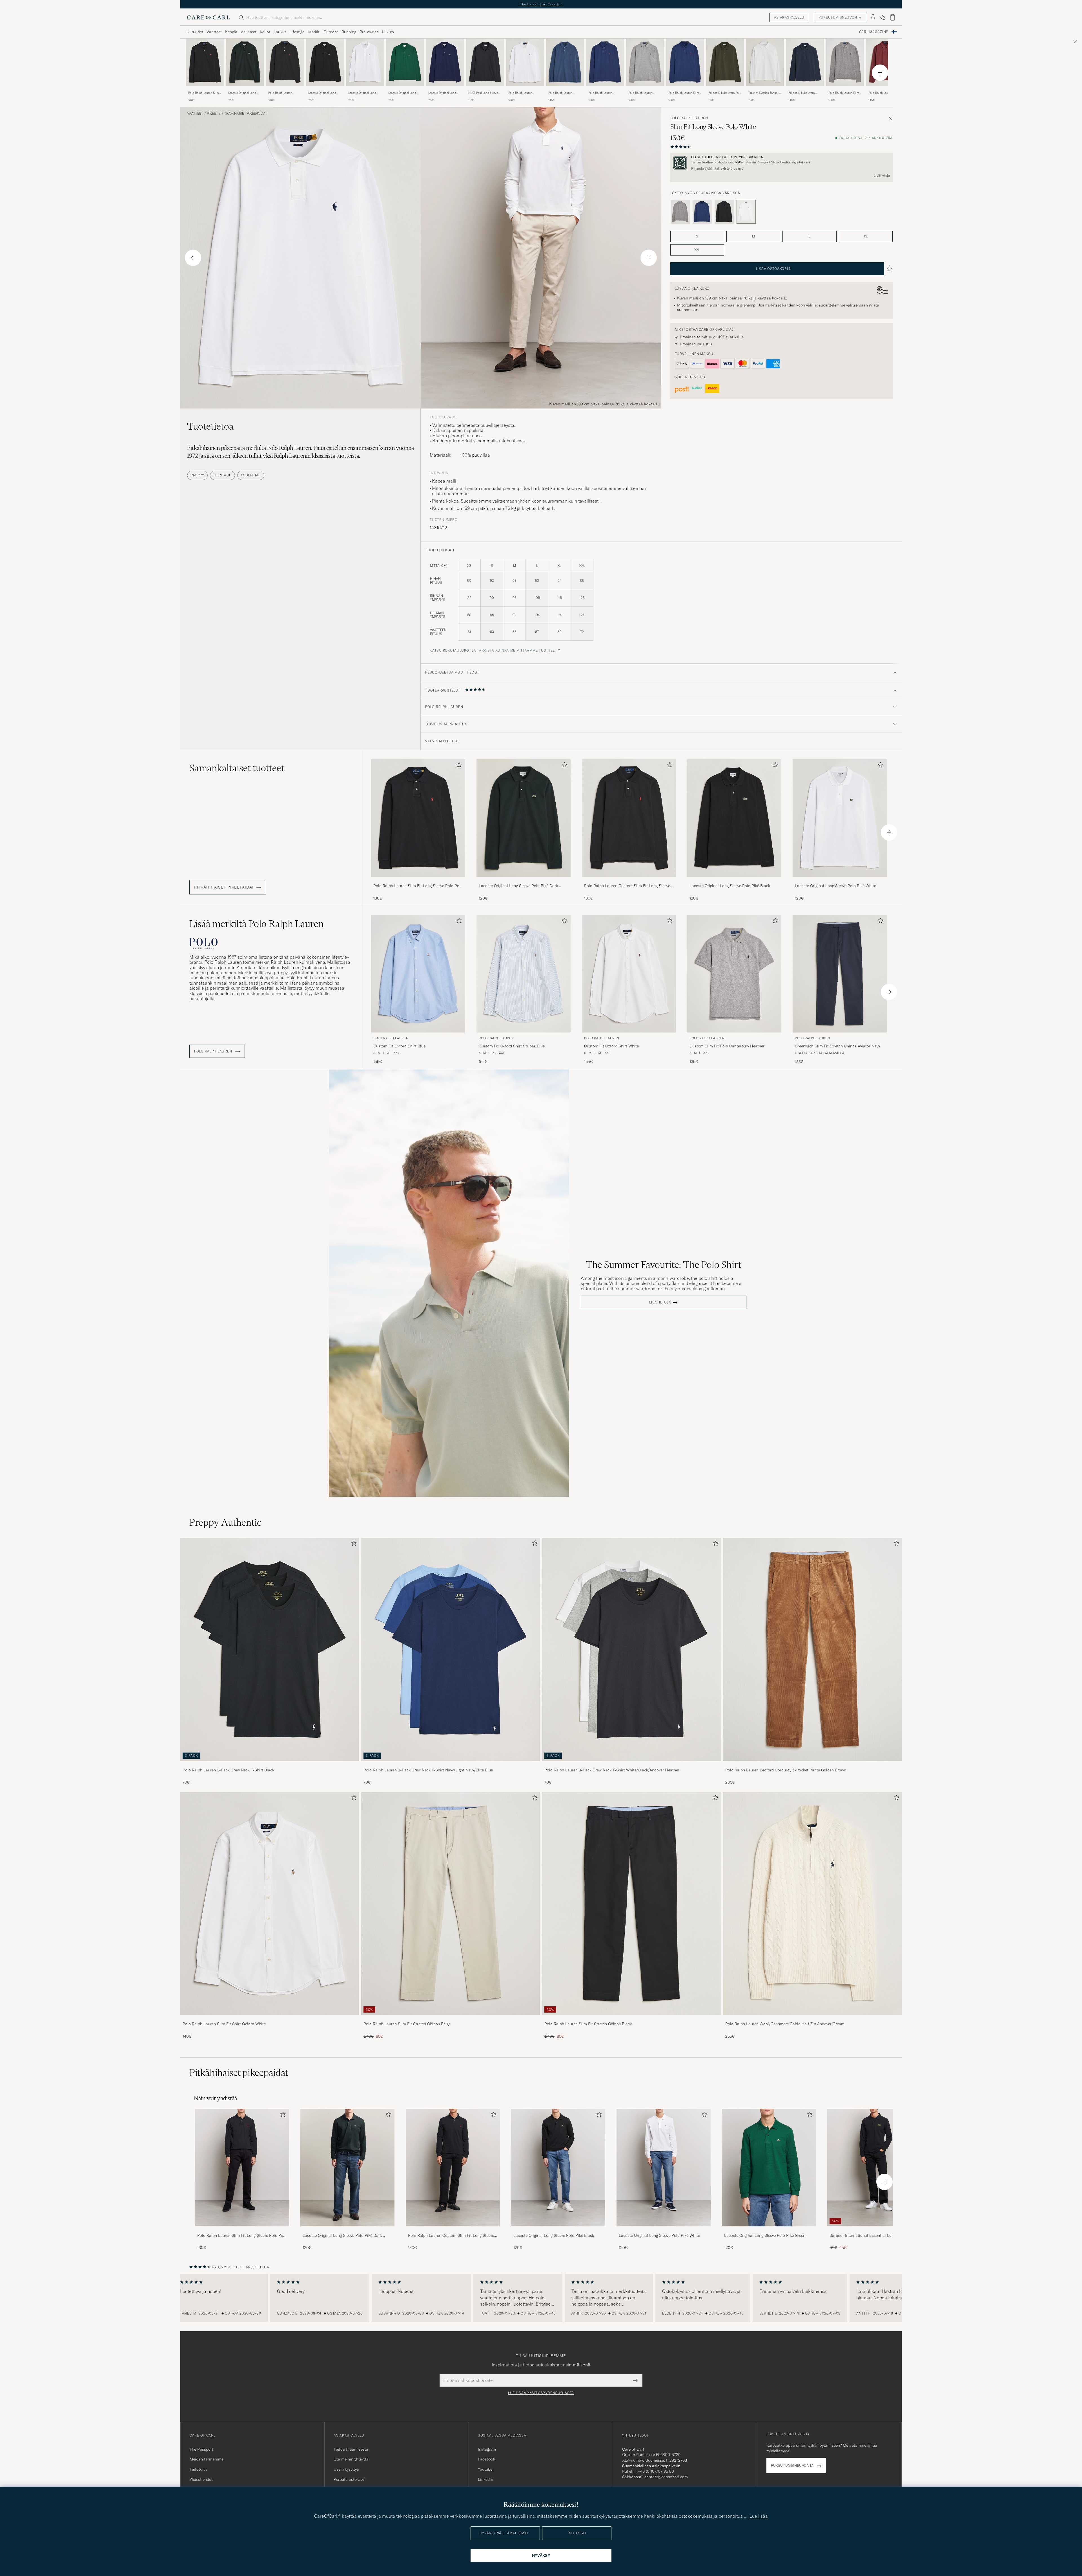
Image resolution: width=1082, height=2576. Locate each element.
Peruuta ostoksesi (350, 2479)
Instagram (487, 2449)
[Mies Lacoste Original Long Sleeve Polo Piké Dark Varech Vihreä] (245, 62)
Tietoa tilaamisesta (351, 2449)
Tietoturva (199, 2469)
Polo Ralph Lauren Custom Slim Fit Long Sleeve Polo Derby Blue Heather (563, 93)
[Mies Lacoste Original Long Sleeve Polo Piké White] (664, 2168)
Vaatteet (214, 32)
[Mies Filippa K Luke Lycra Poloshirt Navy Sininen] (805, 62)
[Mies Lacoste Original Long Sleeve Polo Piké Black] (558, 2168)
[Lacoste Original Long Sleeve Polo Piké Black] (325, 89)
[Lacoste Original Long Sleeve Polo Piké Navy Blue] (445, 89)
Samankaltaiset (237, 768)
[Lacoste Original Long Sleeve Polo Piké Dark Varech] (245, 89)
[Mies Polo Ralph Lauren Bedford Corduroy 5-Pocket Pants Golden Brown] (812, 1649)
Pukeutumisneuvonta (840, 17)
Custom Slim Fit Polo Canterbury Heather (727, 1046)
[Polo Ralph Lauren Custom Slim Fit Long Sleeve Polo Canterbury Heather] (645, 89)
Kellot (265, 32)
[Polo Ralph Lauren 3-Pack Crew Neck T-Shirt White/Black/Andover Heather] (631, 1765)
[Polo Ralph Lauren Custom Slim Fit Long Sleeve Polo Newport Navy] (605, 89)
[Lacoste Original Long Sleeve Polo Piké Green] (405, 89)
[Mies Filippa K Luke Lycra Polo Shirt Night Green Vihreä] (725, 62)
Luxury (388, 32)
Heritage (222, 475)
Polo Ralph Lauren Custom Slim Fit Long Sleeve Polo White (522, 93)
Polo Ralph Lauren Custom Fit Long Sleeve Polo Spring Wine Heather (883, 93)
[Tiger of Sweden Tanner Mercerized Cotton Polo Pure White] (765, 89)
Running (349, 32)
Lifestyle (297, 32)
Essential (251, 475)
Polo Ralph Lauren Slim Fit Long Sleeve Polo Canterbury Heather (844, 93)
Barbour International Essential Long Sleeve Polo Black (873, 2236)
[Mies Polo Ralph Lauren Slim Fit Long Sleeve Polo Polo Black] (242, 2168)
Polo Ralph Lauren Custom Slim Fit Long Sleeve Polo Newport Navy (602, 93)
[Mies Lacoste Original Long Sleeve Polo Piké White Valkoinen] (365, 62)
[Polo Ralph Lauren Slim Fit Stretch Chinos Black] (631, 2019)
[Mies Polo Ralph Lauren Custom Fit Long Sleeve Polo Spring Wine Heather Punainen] (885, 62)
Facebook (486, 2459)
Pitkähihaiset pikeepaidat (244, 114)
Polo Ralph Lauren (689, 118)
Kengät (231, 32)
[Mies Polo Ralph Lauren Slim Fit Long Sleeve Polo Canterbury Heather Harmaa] (845, 62)
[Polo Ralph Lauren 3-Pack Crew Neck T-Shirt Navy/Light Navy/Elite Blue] (451, 1765)
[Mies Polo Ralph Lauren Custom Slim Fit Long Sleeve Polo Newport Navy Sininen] (605, 62)
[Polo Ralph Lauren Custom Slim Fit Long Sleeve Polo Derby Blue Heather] (565, 89)
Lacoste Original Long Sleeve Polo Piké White (363, 93)
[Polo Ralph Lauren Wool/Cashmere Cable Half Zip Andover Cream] (812, 2019)
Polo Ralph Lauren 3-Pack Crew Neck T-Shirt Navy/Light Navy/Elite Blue (428, 1770)
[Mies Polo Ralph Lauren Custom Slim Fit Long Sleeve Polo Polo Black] (453, 2168)
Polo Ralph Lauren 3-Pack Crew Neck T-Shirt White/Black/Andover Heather (612, 1770)
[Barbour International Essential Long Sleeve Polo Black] (874, 2230)
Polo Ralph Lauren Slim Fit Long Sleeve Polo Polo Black (205, 93)
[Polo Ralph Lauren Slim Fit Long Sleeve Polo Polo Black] (205, 89)
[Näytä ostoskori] (893, 17)
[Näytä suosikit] (883, 17)
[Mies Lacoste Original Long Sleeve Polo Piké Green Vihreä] (405, 62)
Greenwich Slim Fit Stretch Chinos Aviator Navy (837, 1046)
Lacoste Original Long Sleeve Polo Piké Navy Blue (442, 93)
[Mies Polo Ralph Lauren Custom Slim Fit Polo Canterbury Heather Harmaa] (734, 974)
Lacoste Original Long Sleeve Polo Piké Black (323, 93)
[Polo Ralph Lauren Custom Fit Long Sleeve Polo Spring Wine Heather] (885, 89)
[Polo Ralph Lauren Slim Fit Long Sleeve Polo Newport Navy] (685, 89)
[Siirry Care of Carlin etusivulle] (209, 17)
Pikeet (212, 114)
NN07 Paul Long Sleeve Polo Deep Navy (483, 93)
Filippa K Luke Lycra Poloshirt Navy (801, 93)
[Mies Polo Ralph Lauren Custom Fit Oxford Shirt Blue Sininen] (418, 974)
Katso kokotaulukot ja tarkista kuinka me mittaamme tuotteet (493, 650)
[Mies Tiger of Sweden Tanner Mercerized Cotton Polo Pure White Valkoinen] (765, 62)
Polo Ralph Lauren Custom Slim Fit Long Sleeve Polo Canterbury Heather (643, 93)
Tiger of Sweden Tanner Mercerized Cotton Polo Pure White (764, 93)
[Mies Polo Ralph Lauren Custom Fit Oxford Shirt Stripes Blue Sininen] (524, 974)
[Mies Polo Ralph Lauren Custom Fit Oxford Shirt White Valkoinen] (629, 974)
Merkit (314, 32)
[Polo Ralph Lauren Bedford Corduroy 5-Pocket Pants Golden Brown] (812, 1765)
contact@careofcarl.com (666, 2477)
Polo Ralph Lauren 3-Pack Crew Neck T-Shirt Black (228, 1770)
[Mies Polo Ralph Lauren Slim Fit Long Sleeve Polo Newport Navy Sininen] (685, 62)
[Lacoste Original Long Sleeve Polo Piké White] (365, 89)
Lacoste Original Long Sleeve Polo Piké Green (403, 93)
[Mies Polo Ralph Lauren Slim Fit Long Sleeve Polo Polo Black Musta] (205, 62)
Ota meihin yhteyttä (351, 2459)
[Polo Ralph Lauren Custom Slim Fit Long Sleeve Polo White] (525, 89)
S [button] (697, 236)
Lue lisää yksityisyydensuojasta (541, 2393)
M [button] (753, 236)
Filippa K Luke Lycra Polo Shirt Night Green (725, 93)
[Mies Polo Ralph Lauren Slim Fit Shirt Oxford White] (270, 1904)
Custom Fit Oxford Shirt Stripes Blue (512, 1046)
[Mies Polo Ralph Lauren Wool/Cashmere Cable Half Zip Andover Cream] (812, 1904)
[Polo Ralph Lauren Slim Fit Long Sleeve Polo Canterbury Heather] (845, 89)
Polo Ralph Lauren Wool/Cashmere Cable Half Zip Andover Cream (785, 2024)
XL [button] (866, 236)
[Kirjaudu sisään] (873, 17)
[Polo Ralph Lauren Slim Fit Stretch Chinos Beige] (451, 2019)
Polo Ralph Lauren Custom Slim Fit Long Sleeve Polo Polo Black (283, 93)
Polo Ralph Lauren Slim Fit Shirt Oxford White (224, 2024)
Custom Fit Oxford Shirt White (611, 1046)
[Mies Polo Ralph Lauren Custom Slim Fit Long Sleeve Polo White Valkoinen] (525, 62)
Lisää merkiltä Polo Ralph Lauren (257, 924)
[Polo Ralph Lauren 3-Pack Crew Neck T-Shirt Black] (270, 1765)
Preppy (197, 475)
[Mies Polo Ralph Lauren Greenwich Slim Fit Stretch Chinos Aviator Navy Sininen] (840, 974)
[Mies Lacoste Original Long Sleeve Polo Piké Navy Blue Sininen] (445, 62)
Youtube (485, 2469)
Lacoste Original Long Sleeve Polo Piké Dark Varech (242, 93)
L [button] (810, 236)
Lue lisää (759, 2516)
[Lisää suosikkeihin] (458, 766)
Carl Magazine (874, 32)
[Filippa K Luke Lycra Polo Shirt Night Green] (725, 89)
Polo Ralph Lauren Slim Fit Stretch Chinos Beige (407, 2024)
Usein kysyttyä (346, 2469)
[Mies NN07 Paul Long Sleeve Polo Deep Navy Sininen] (485, 62)
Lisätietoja (882, 176)
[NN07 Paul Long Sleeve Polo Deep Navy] (485, 89)
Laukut (280, 32)
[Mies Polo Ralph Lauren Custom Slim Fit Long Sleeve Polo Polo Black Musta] (285, 62)
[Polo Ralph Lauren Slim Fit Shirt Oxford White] (270, 2019)
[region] (541, 2298)
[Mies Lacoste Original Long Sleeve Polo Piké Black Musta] (325, 62)
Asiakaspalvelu (789, 17)
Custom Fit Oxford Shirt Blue (399, 1046)
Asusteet (249, 32)
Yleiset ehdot (201, 2479)
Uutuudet (195, 32)
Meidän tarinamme (207, 2459)
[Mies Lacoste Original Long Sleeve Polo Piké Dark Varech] (347, 2168)
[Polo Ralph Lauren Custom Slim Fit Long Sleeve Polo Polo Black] (285, 89)
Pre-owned (369, 32)
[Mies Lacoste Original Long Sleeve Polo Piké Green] (769, 2168)
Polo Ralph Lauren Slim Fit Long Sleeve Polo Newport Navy (684, 93)
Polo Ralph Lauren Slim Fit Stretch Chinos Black (588, 2024)
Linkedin (485, 2479)
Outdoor (331, 32)
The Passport (201, 2449)
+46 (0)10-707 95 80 (656, 2471)
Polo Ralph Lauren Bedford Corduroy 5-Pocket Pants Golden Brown (786, 1770)
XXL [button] (697, 250)
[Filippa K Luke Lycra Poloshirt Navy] (805, 89)
